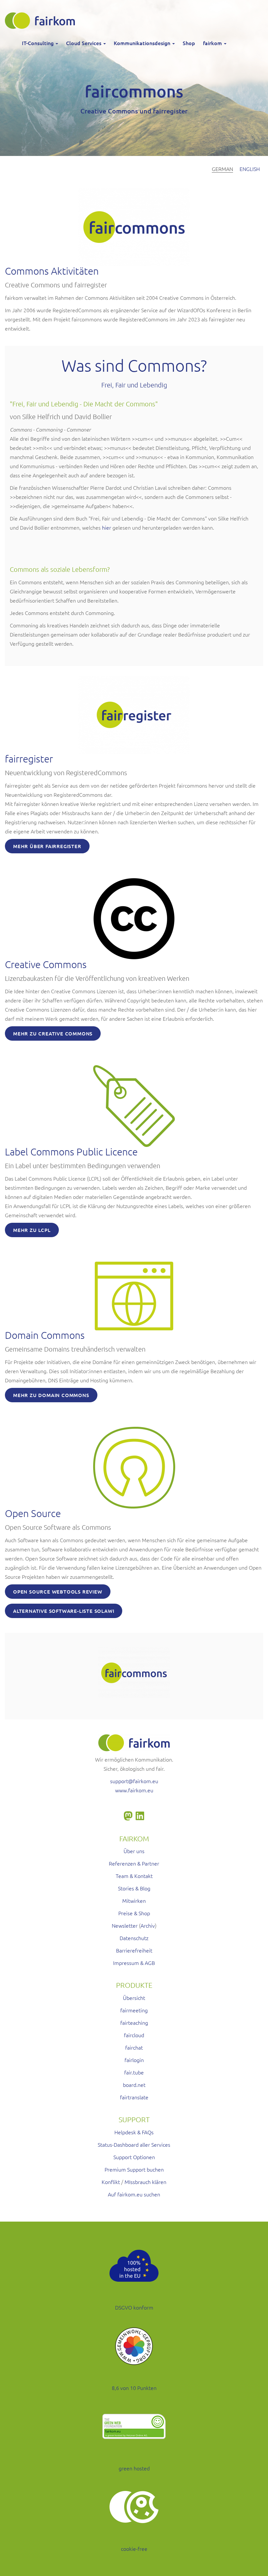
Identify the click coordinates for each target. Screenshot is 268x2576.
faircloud (134, 2035)
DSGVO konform (134, 2307)
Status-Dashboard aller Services (134, 2144)
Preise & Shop (134, 1913)
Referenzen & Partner (134, 1863)
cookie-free (134, 2549)
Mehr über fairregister (47, 846)
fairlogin (134, 2060)
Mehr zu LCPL (32, 1230)
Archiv (148, 1925)
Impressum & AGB (134, 1963)
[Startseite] (42, 21)
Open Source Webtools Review (58, 1592)
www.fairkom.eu (134, 1790)
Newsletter (125, 1925)
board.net (134, 2085)
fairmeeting (134, 2010)
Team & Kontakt (134, 1876)
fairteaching (134, 2022)
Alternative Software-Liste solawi (64, 1611)
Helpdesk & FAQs (134, 2132)
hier (107, 527)
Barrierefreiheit (134, 1950)
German (222, 169)
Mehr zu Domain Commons (51, 1395)
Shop (189, 43)
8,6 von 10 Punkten (134, 2388)
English (250, 169)
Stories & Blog (134, 1888)
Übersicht (134, 1998)
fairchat (134, 2047)
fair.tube (134, 2072)
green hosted (134, 2468)
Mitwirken (134, 1901)
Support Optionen (134, 2157)
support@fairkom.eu (134, 1781)
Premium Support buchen (134, 2169)
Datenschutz (134, 1938)
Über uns (134, 1851)
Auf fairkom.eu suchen (134, 2194)
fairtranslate (134, 2097)
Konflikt (111, 2182)
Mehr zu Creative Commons (53, 1033)
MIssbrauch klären (145, 2182)
